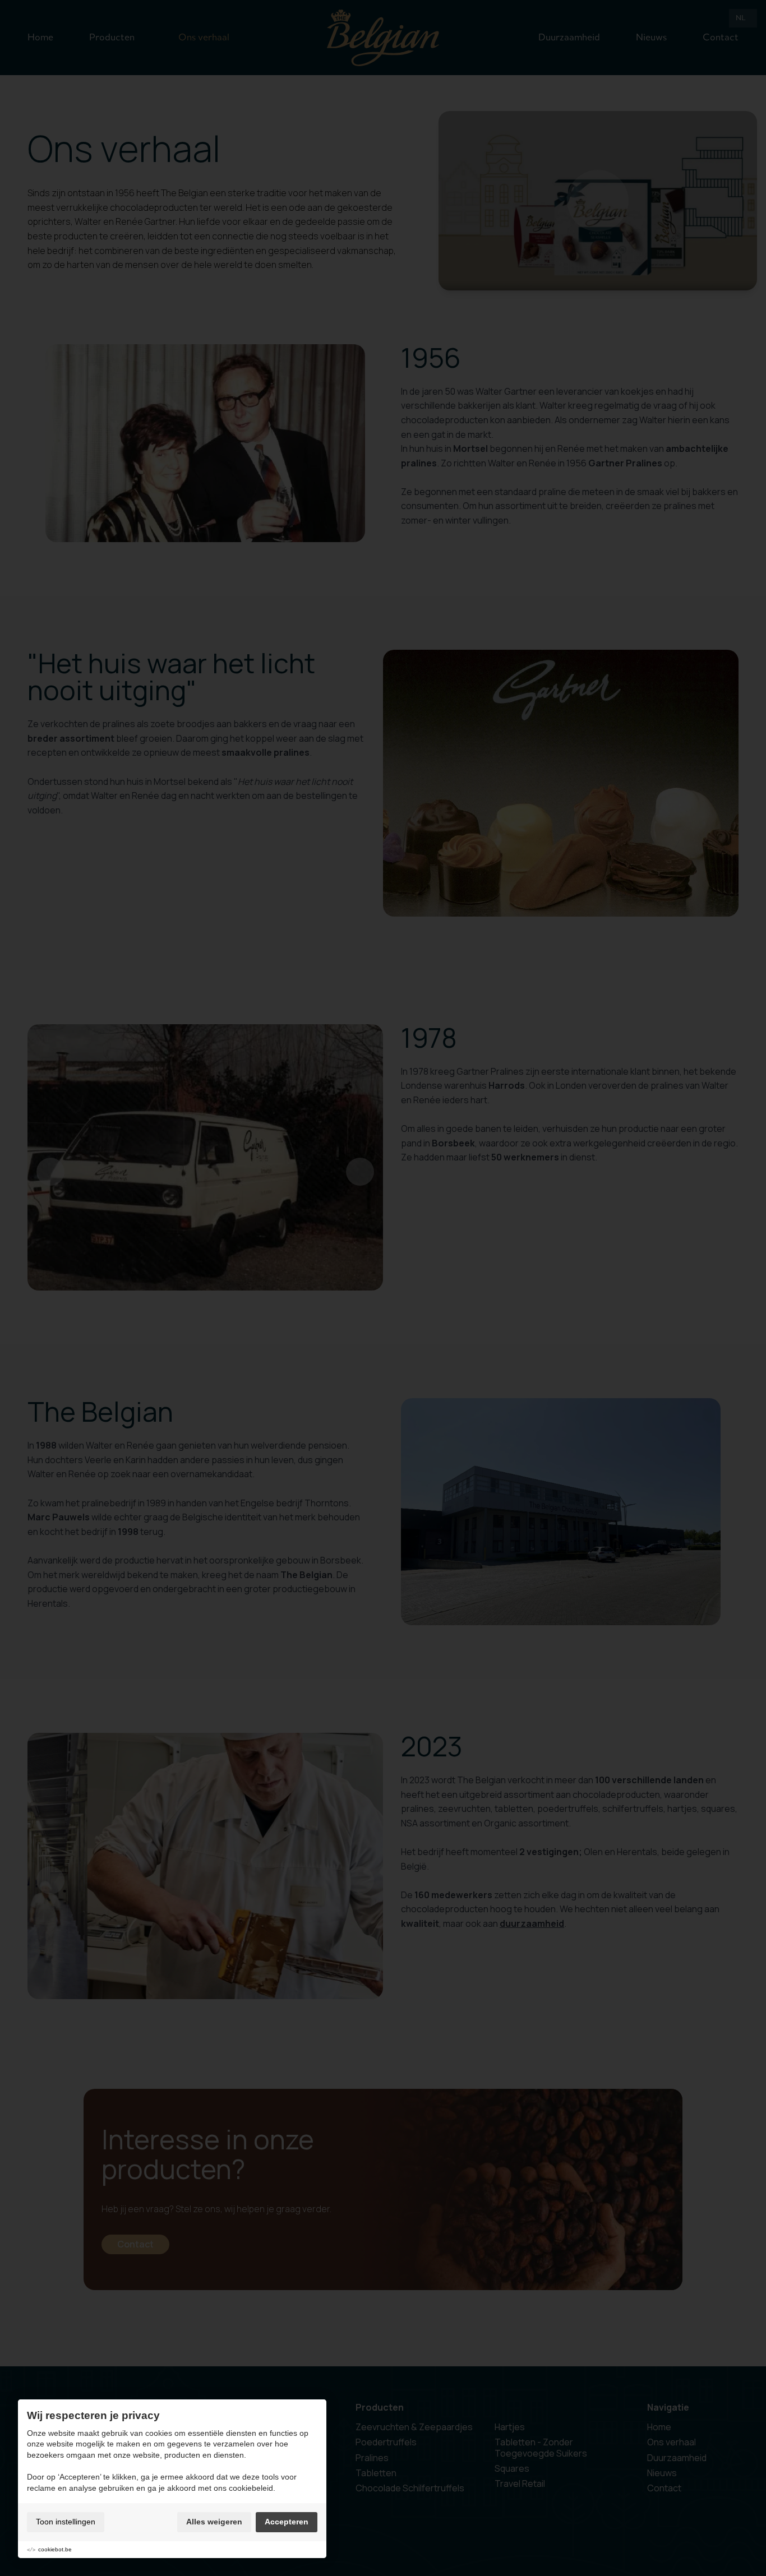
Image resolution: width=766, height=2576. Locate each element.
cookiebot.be (55, 2549)
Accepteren (287, 2522)
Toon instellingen (66, 2522)
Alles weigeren (214, 2522)
